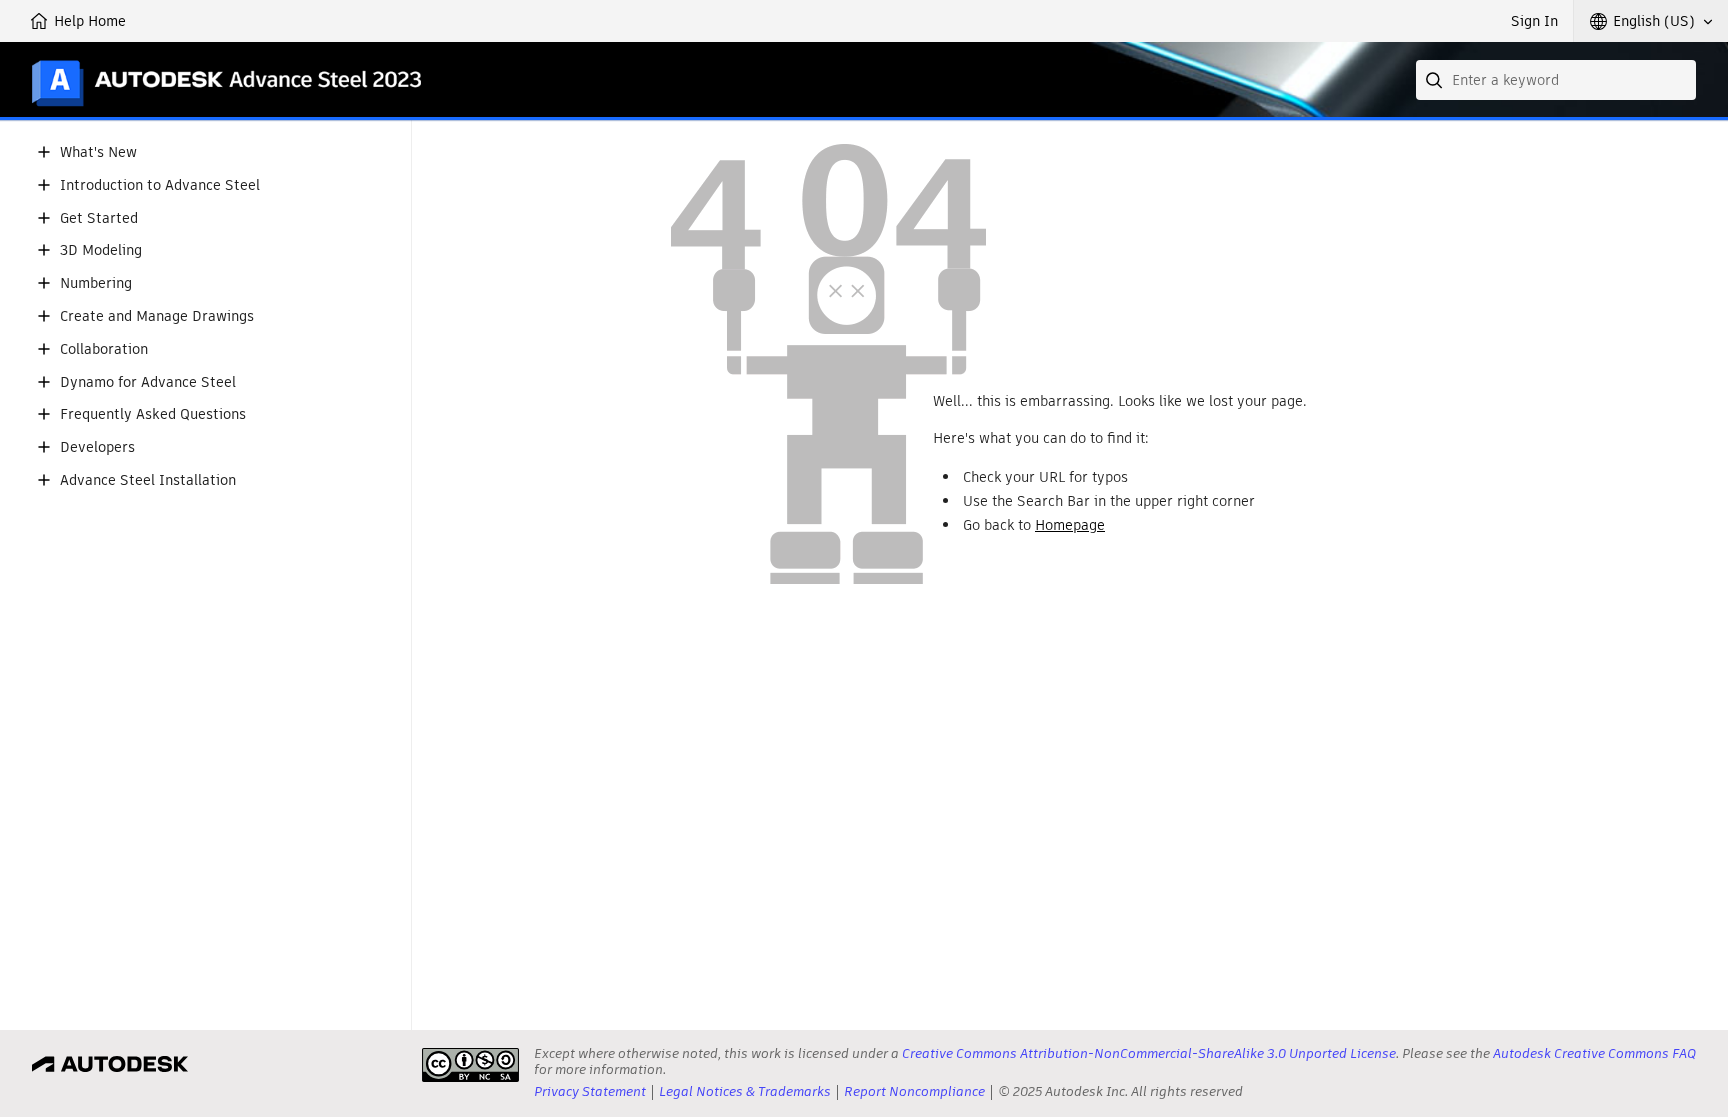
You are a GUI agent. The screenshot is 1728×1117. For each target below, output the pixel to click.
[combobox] (1556, 80)
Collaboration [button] (104, 349)
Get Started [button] (99, 218)
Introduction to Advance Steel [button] (160, 185)
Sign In (1534, 21)
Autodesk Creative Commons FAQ (1594, 1053)
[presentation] (470, 1065)
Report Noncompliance (914, 1091)
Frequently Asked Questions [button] (153, 414)
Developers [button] (97, 447)
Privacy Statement (590, 1091)
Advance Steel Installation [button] (148, 480)
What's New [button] (98, 152)
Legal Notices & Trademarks (745, 1091)
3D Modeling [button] (101, 250)
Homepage (1070, 525)
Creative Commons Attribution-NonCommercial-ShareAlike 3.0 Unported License (1149, 1053)
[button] (1651, 21)
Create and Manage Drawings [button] (157, 316)
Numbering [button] (96, 283)
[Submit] (1436, 80)
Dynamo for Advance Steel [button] (148, 382)
